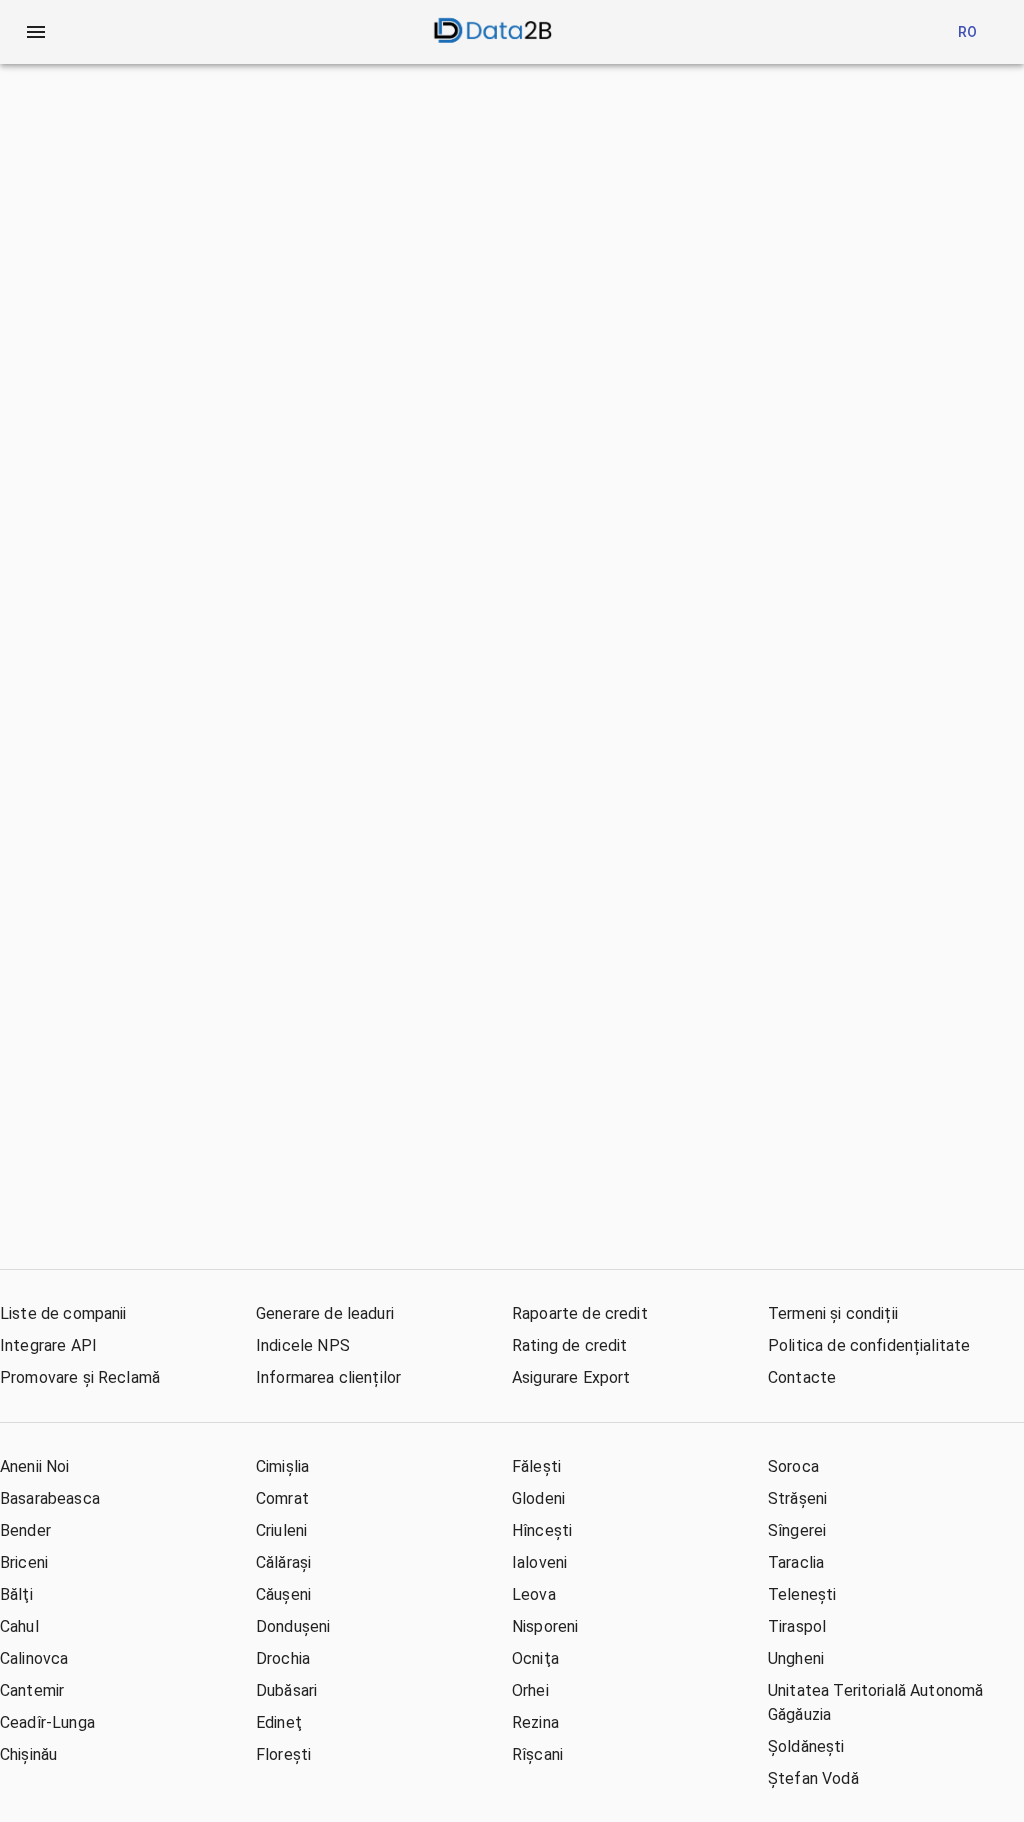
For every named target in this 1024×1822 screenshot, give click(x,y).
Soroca (793, 1466)
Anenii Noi (35, 1466)
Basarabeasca (50, 1498)
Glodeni (538, 1498)
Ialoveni (539, 1562)
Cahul (19, 1626)
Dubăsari (286, 1690)
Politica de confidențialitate (869, 1345)
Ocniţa (535, 1658)
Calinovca (34, 1658)
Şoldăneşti (806, 1746)
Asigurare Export (571, 1377)
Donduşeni (293, 1626)
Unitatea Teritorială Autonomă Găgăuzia (875, 1702)
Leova (534, 1594)
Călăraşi (283, 1562)
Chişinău (28, 1754)
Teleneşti (802, 1594)
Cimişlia (282, 1466)
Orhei (530, 1690)
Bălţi (16, 1594)
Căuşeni (283, 1594)
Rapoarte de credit (580, 1313)
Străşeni (797, 1498)
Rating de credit (569, 1345)
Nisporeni (545, 1626)
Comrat (282, 1498)
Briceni (24, 1562)
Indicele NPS (303, 1345)
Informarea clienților (328, 1377)
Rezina (535, 1722)
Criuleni (281, 1530)
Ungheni (796, 1658)
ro (968, 32)
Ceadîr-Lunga (47, 1722)
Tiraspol (797, 1626)
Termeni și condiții (833, 1313)
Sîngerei (797, 1530)
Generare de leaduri (325, 1313)
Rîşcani (537, 1754)
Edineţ (279, 1722)
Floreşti (283, 1754)
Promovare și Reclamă (80, 1377)
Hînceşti (542, 1530)
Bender (25, 1530)
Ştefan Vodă (813, 1778)
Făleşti (536, 1466)
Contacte (802, 1377)
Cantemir (32, 1690)
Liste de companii (63, 1313)
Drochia (283, 1658)
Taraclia (796, 1562)
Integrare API (48, 1345)
